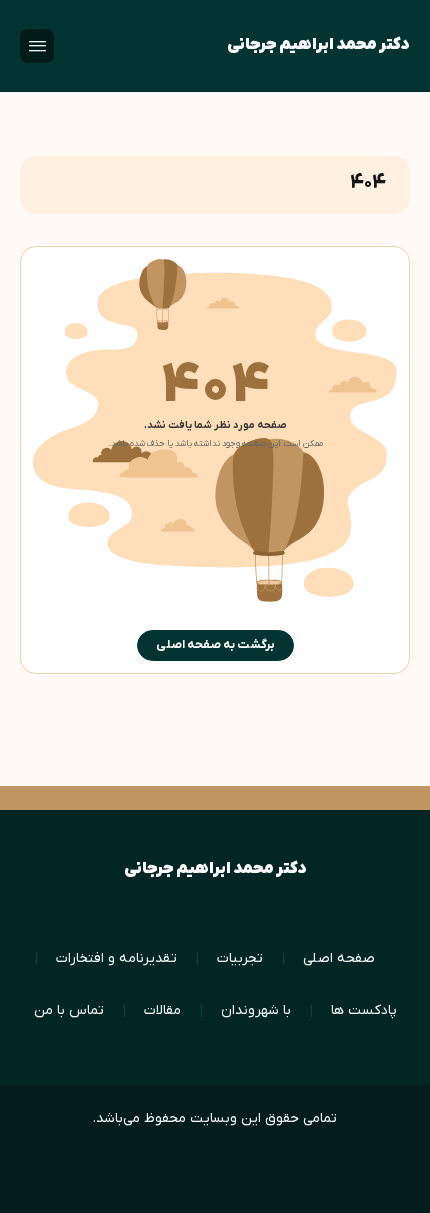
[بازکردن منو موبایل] (37, 46)
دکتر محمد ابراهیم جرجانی (318, 45)
